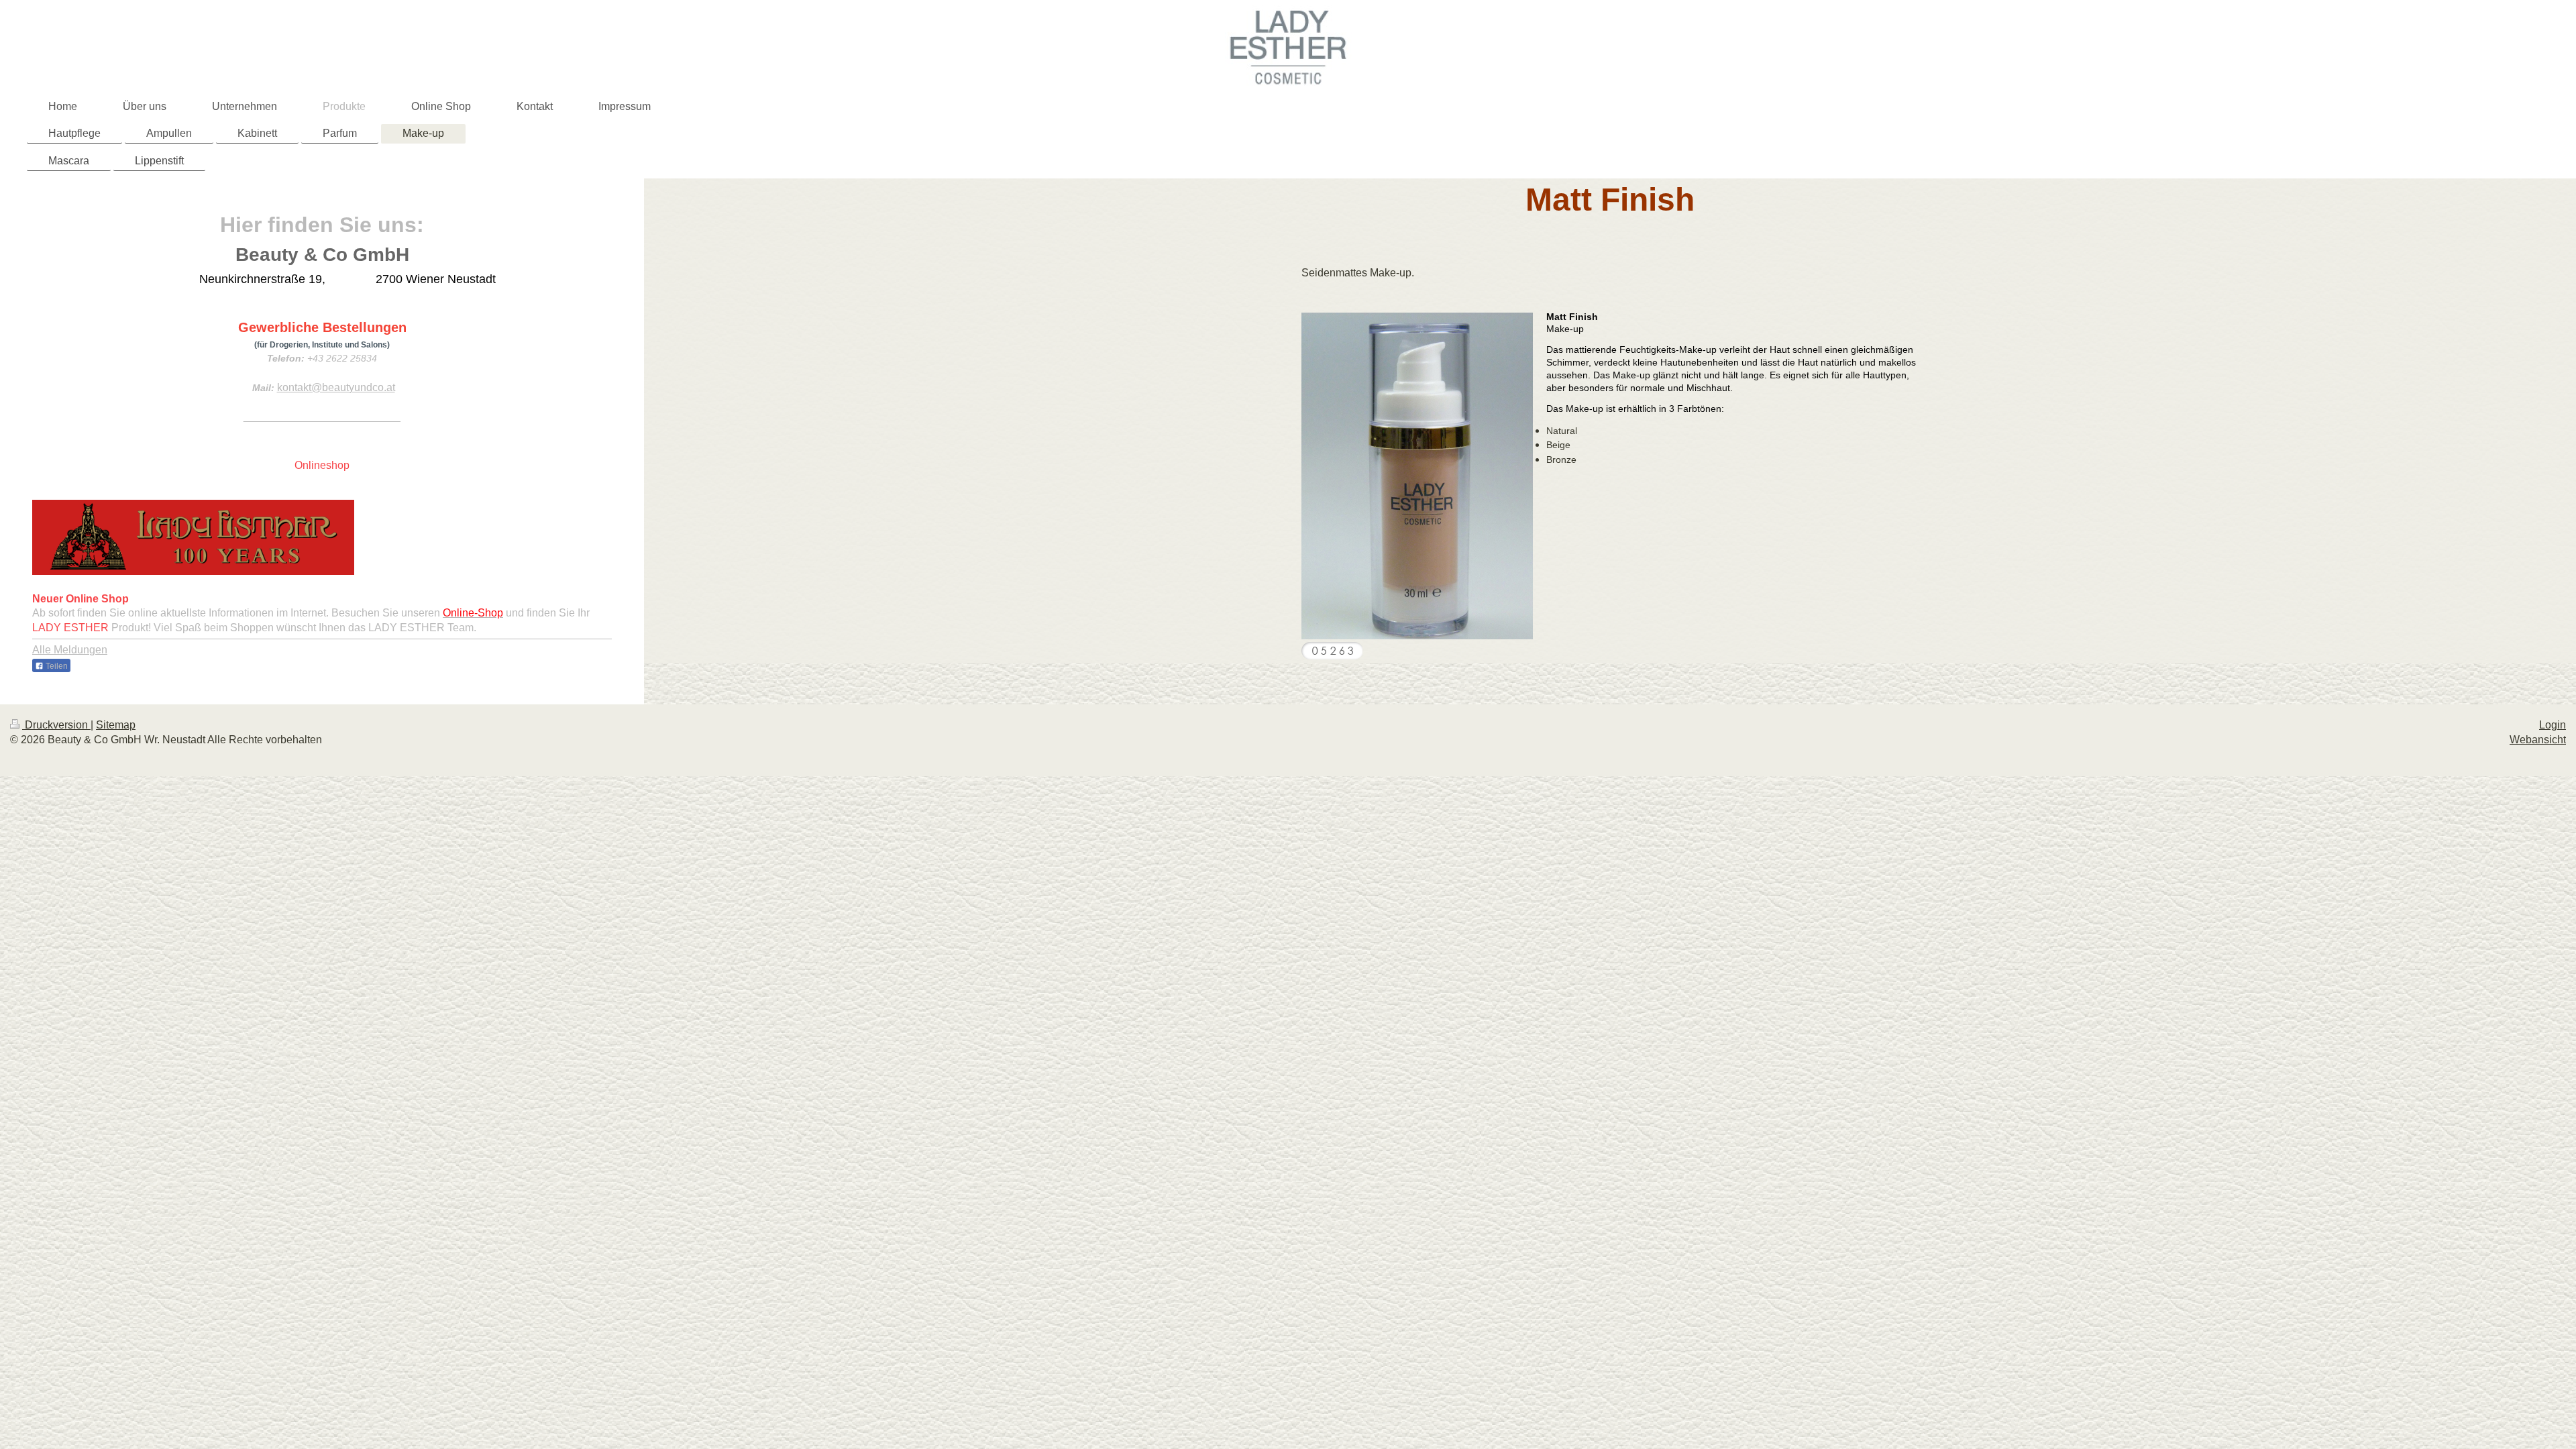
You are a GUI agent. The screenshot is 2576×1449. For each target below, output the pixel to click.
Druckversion (56, 725)
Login (2553, 725)
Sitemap (116, 725)
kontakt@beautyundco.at (336, 387)
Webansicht (2538, 740)
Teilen (56, 666)
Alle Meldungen (70, 650)
